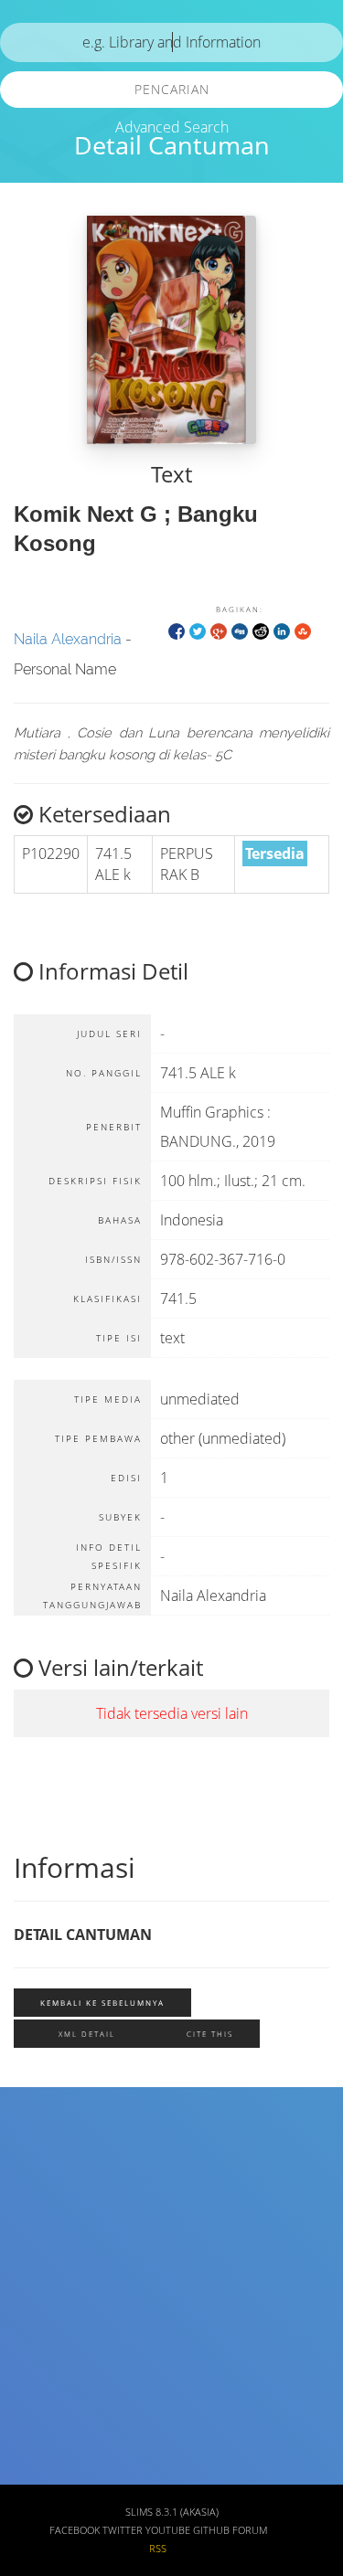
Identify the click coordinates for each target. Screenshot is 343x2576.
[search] (171, 42)
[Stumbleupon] (303, 630)
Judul (37, 2151)
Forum (250, 2530)
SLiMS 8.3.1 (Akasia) (172, 2512)
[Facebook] (177, 630)
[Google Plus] (219, 630)
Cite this (210, 2034)
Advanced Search (172, 127)
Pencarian (172, 89)
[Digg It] (240, 630)
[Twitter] (198, 630)
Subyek (43, 2258)
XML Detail (87, 2034)
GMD (35, 2473)
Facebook (75, 2530)
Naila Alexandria (68, 639)
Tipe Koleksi (59, 2365)
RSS (158, 2549)
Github (211, 2530)
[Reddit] (261, 630)
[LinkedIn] (282, 630)
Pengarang (54, 2205)
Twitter (123, 2530)
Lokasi (40, 2419)
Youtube (168, 2530)
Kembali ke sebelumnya (102, 2003)
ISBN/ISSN (53, 2312)
